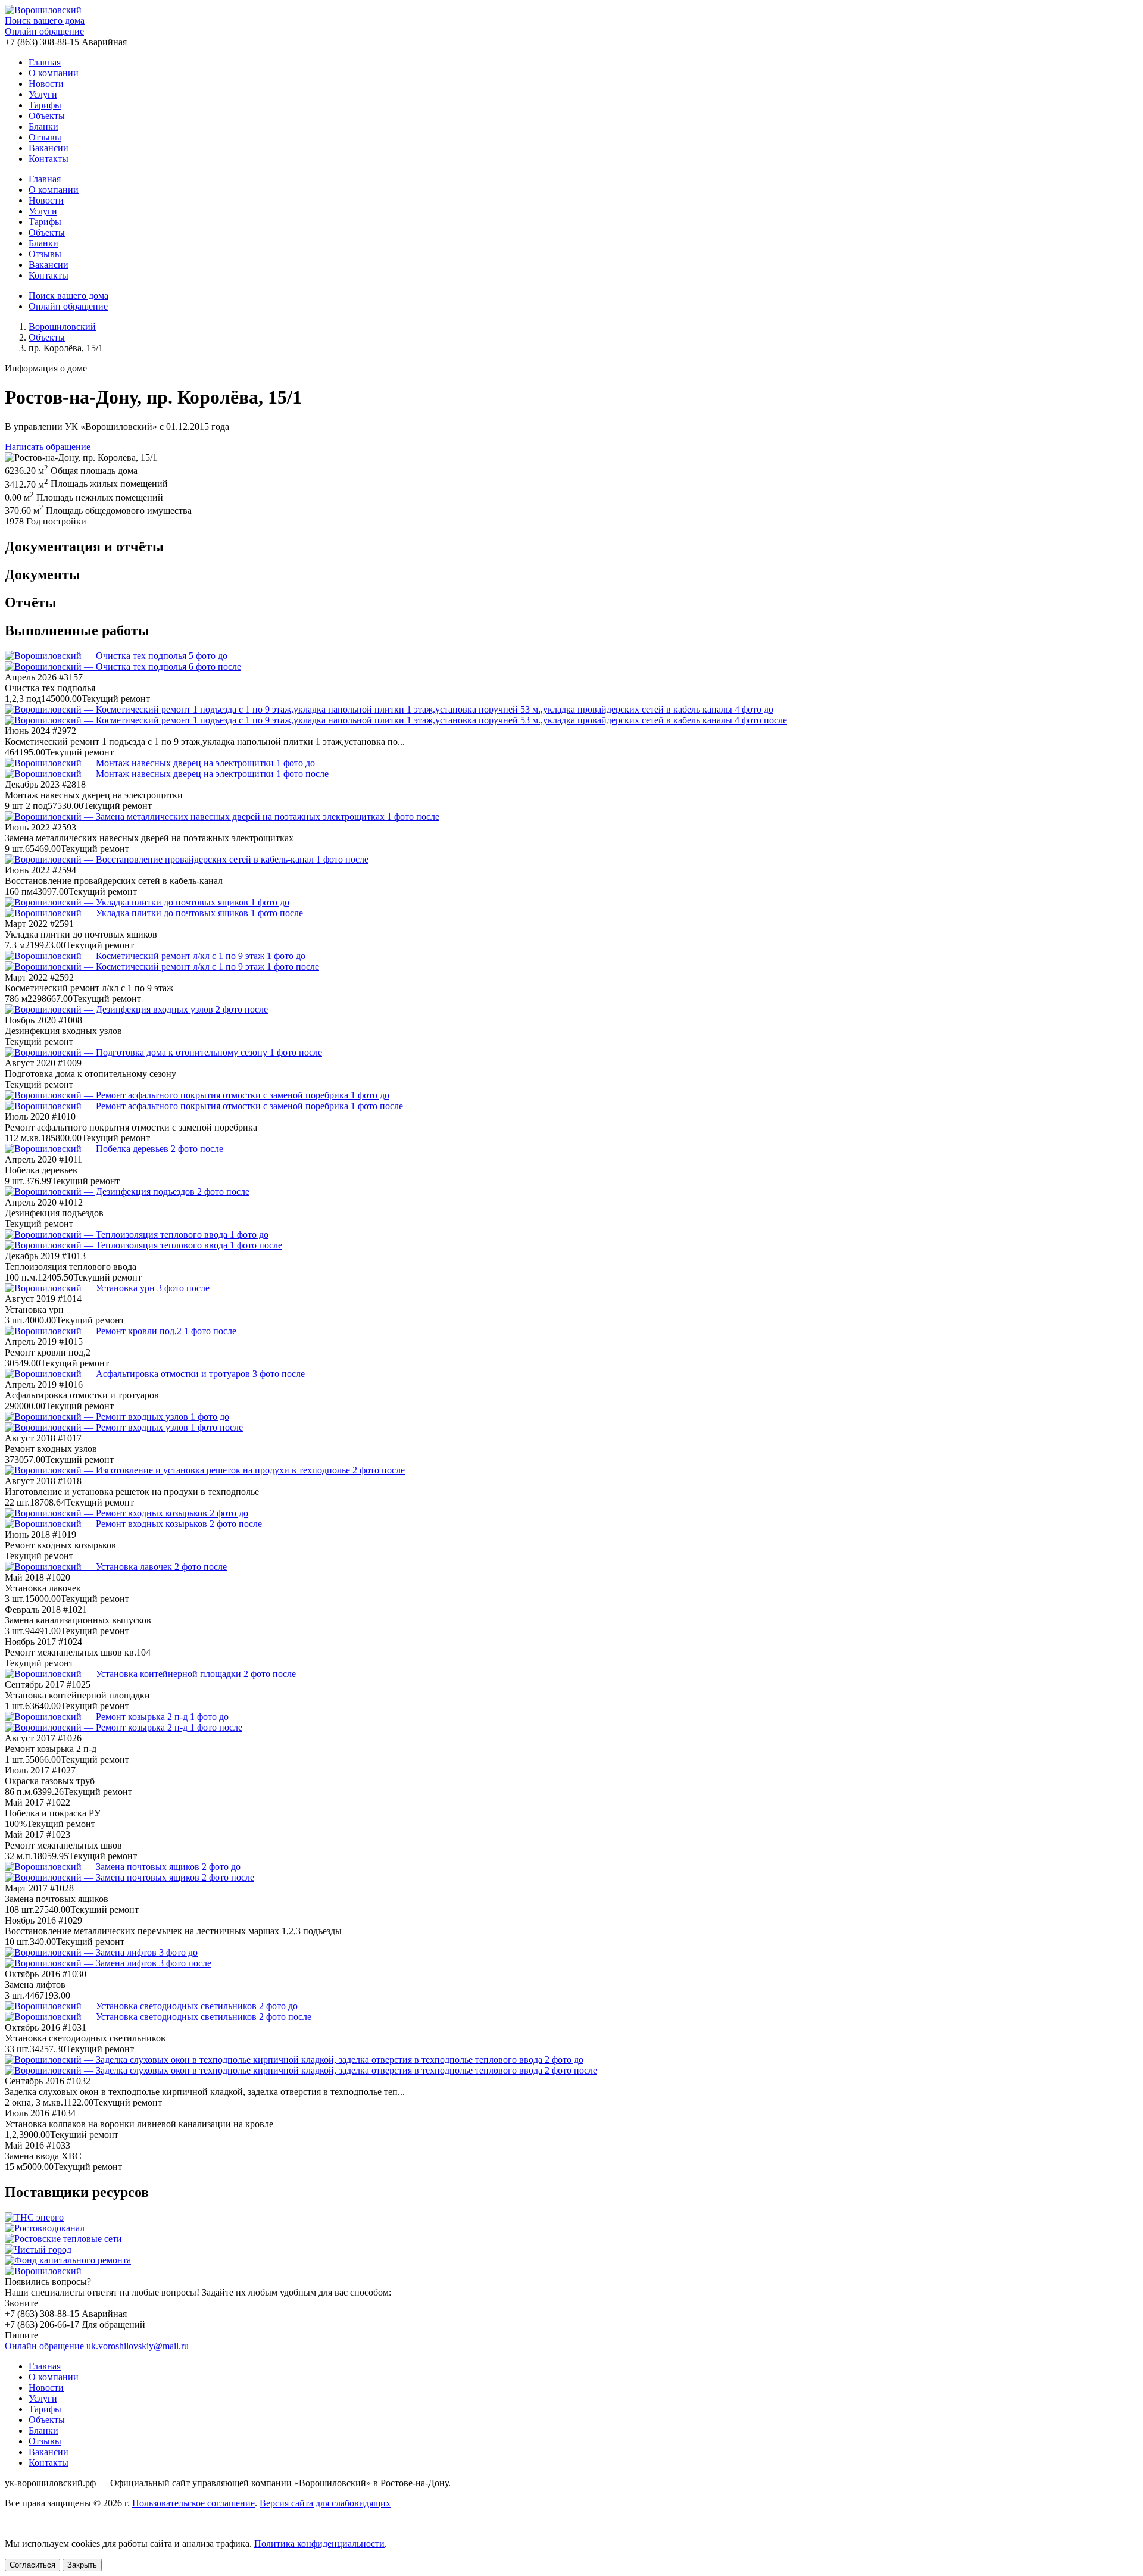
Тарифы (45, 105)
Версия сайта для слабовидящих (325, 2503)
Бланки (43, 127)
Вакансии (49, 148)
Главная (45, 62)
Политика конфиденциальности (319, 2544)
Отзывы (45, 137)
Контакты (49, 159)
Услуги (43, 94)
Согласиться (32, 2565)
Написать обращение (48, 447)
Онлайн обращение (44, 31)
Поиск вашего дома (45, 21)
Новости (46, 84)
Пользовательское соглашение (193, 2503)
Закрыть (82, 2565)
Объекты (47, 116)
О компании (54, 73)
